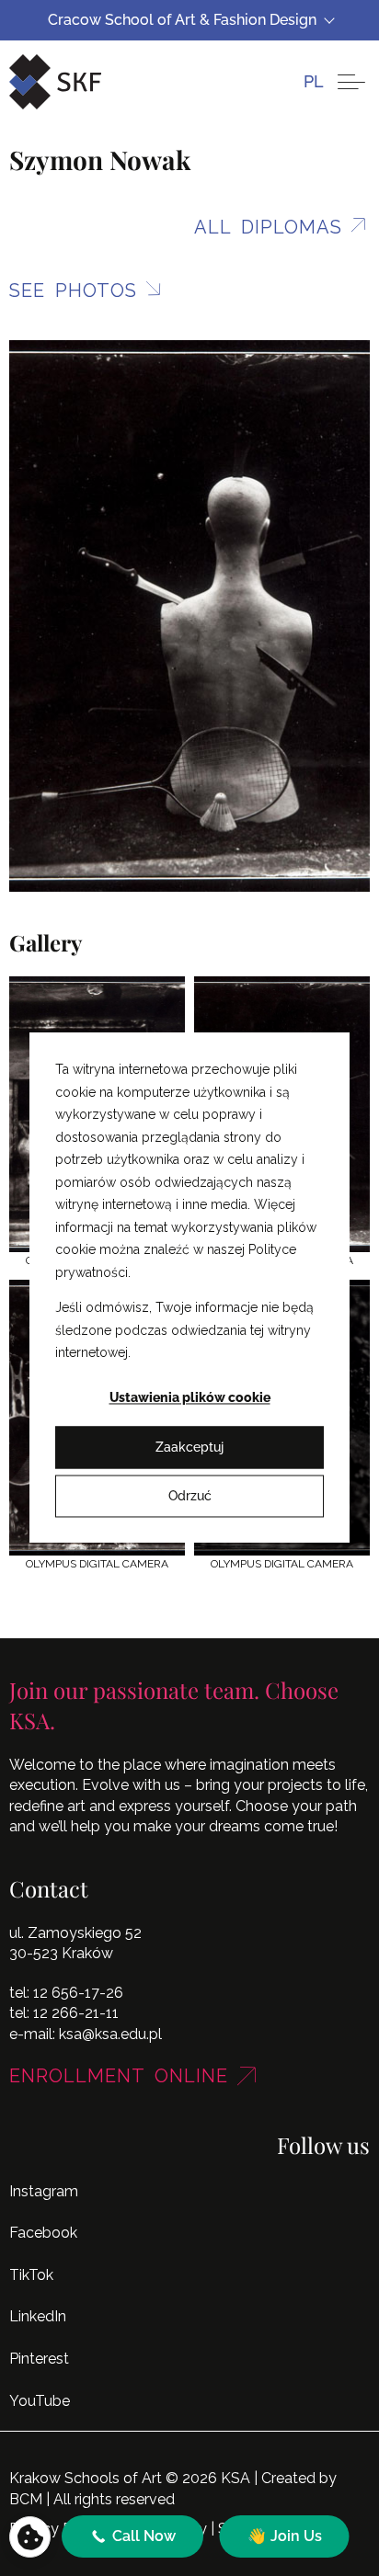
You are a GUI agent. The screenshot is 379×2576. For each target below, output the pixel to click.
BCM (26, 2499)
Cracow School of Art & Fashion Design (182, 20)
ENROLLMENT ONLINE (119, 2076)
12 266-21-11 (76, 2013)
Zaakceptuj (189, 1447)
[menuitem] (314, 81)
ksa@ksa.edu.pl (110, 2034)
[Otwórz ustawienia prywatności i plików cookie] (30, 2537)
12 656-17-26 (78, 1993)
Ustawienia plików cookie (190, 1398)
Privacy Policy (57, 2529)
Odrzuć (190, 1496)
